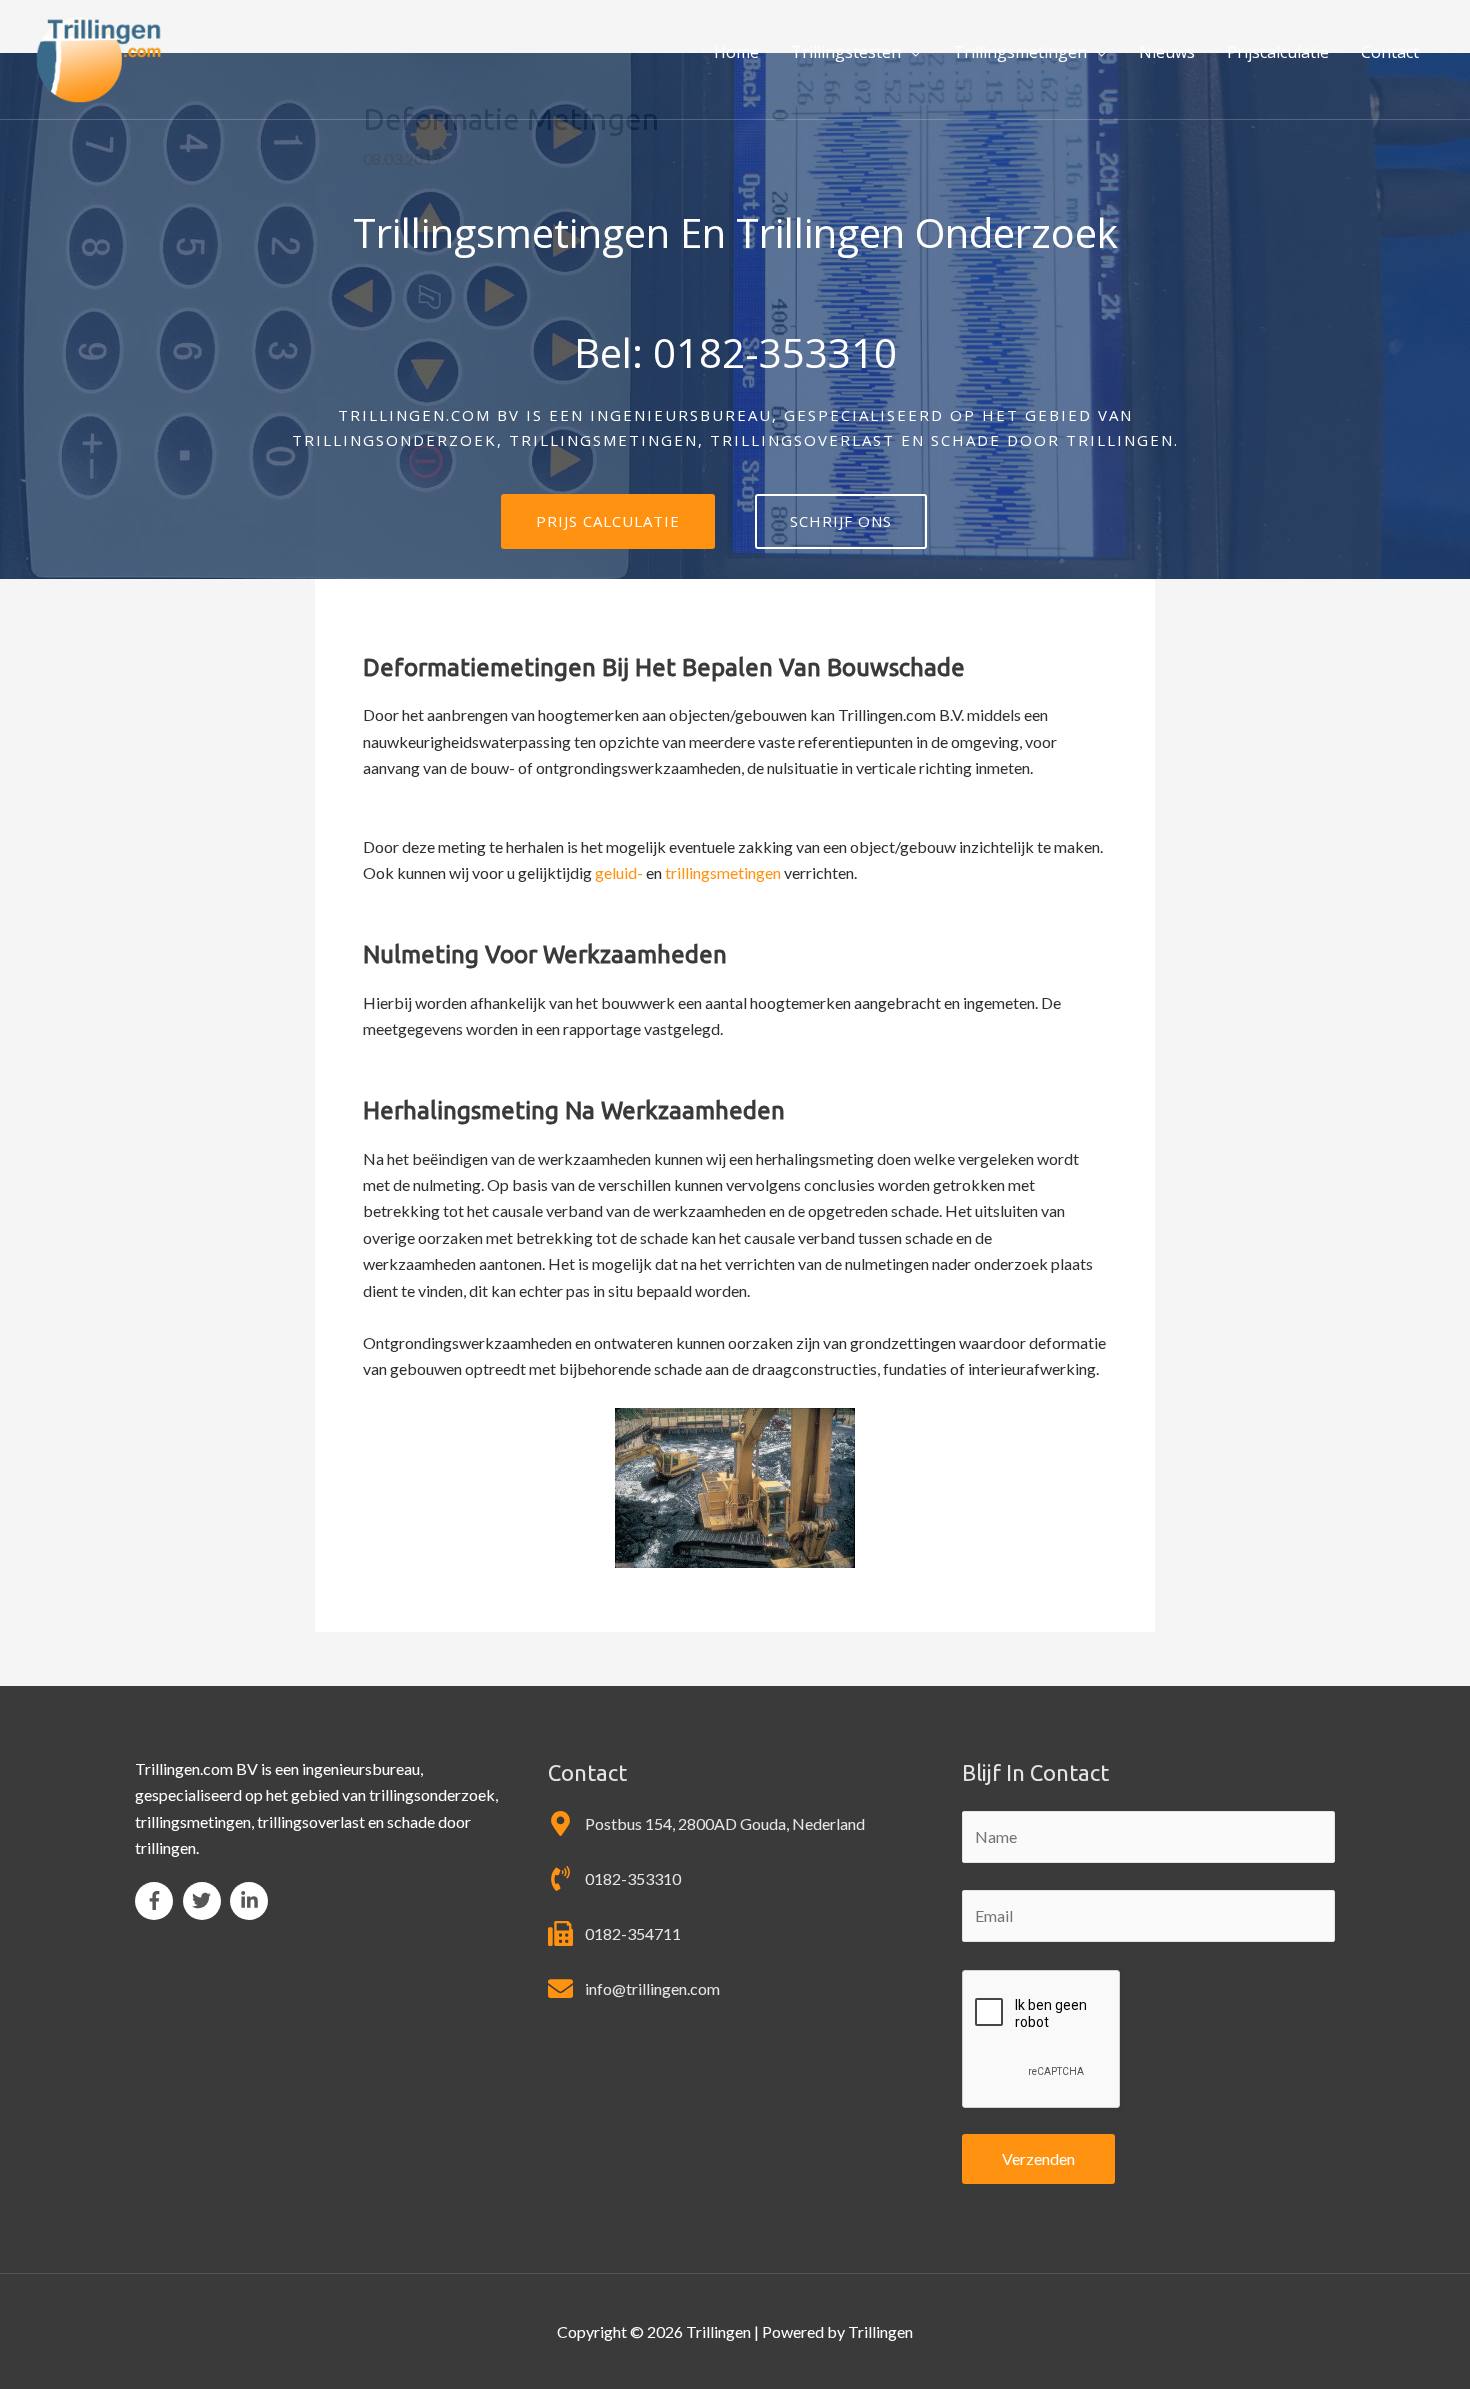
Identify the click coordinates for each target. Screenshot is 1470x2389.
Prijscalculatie (1278, 52)
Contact (1390, 52)
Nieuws (1167, 52)
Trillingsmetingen (1020, 52)
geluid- (619, 872)
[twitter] (205, 1901)
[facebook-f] (157, 1901)
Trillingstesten (846, 52)
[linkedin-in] (252, 1901)
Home (736, 52)
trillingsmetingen (723, 872)
